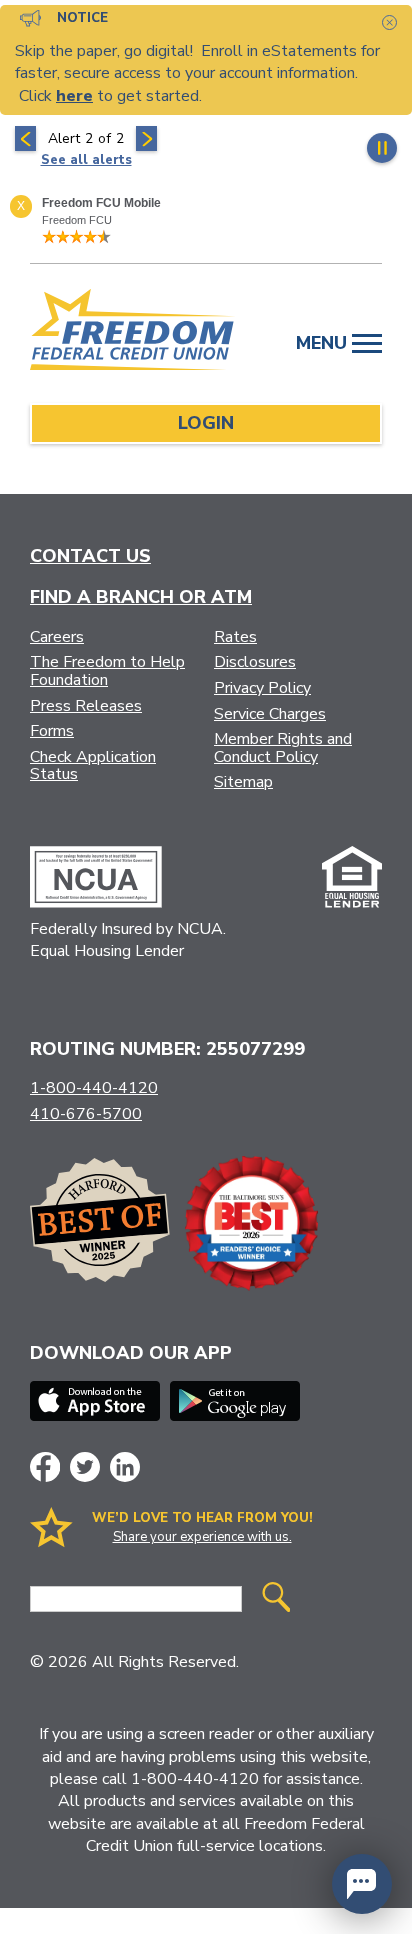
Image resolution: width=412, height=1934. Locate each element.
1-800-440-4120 (94, 1088)
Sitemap (243, 782)
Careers (57, 637)
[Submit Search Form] (276, 1599)
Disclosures (255, 662)
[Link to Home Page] (133, 333)
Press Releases (86, 706)
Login (206, 423)
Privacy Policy (262, 688)
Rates (235, 637)
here (74, 96)
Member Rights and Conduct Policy (283, 748)
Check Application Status (93, 766)
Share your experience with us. (202, 1537)
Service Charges (270, 714)
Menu (324, 343)
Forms (52, 731)
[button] (362, 1884)
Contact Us (90, 556)
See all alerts (86, 160)
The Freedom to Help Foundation (107, 671)
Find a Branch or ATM (141, 597)
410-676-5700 (86, 1114)
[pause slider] (382, 148)
